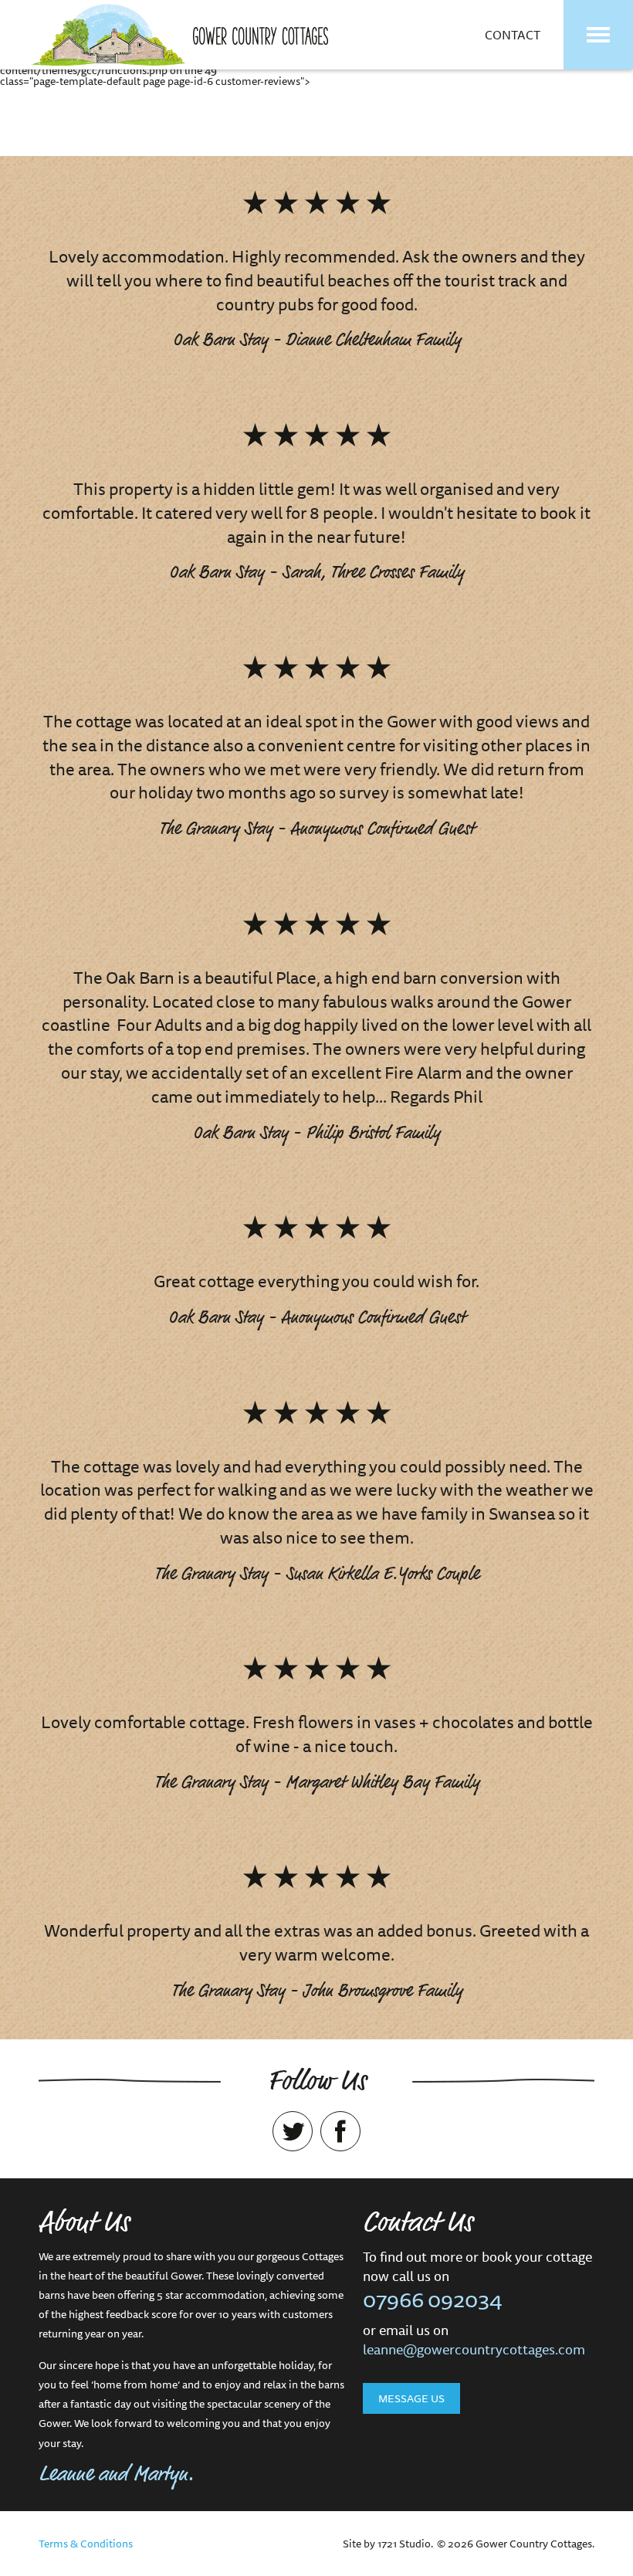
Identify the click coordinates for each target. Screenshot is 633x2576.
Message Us (411, 2398)
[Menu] (598, 35)
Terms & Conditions (86, 2544)
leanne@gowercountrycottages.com (474, 2349)
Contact (513, 35)
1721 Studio (404, 2544)
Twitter (293, 2131)
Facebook (340, 2131)
